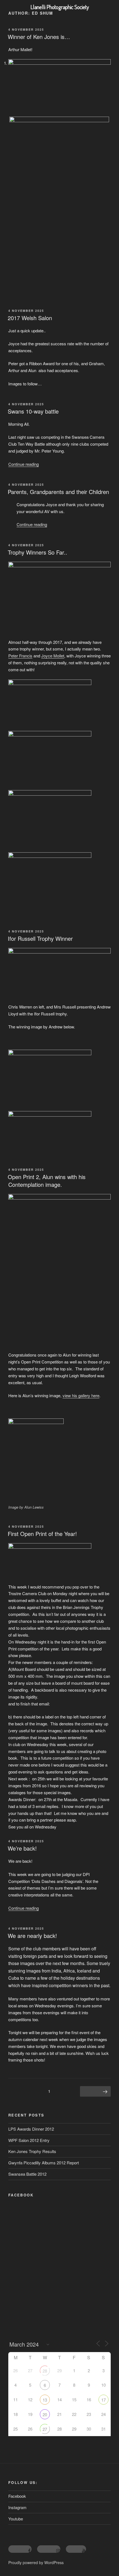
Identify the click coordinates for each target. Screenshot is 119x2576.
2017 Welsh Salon (30, 318)
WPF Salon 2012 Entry (29, 2140)
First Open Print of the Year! (42, 1534)
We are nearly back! (32, 1936)
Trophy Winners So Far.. (37, 552)
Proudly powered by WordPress (36, 2562)
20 (45, 2414)
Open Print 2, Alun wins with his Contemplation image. (47, 1181)
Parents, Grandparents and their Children (58, 492)
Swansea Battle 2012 (27, 2174)
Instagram (17, 2507)
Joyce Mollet (53, 656)
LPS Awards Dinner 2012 (31, 2129)
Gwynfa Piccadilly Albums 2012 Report (44, 2163)
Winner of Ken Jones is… (39, 37)
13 (45, 2400)
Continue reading (24, 464)
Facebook (17, 2496)
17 (104, 2400)
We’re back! (22, 1848)
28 (45, 2371)
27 (45, 2429)
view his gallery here (81, 1395)
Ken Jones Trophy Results (32, 2151)
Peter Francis (20, 656)
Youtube (16, 2519)
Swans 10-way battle (33, 411)
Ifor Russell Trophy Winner (40, 938)
